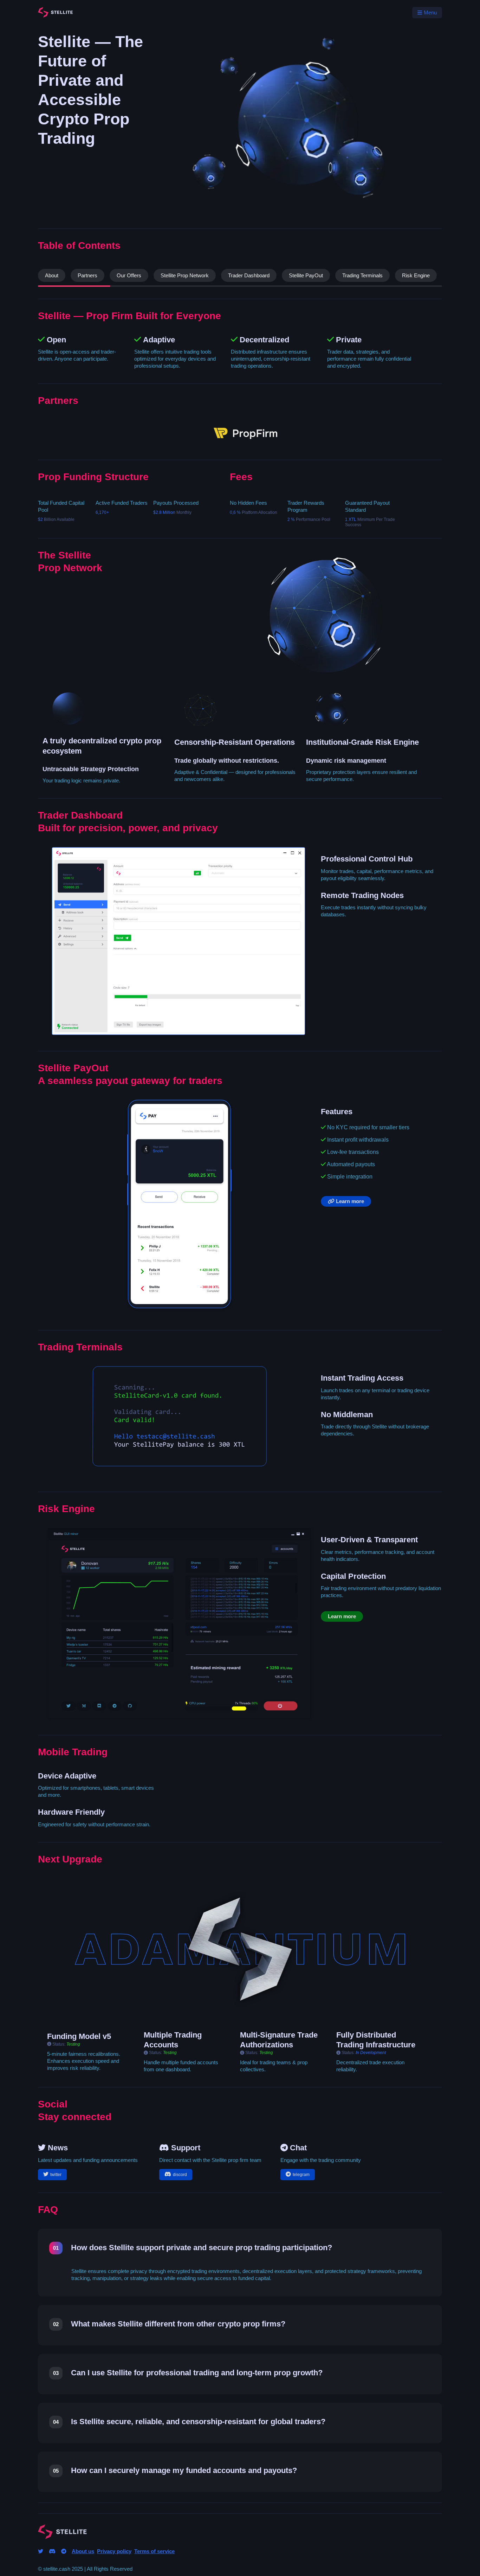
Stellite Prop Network (185, 275)
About (52, 275)
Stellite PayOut (306, 275)
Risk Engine (416, 275)
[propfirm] (245, 439)
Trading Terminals (362, 275)
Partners (87, 275)
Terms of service (154, 2551)
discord (180, 2175)
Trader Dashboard (249, 275)
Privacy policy (114, 2551)
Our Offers (129, 275)
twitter (56, 2175)
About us (83, 2551)
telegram (301, 2175)
